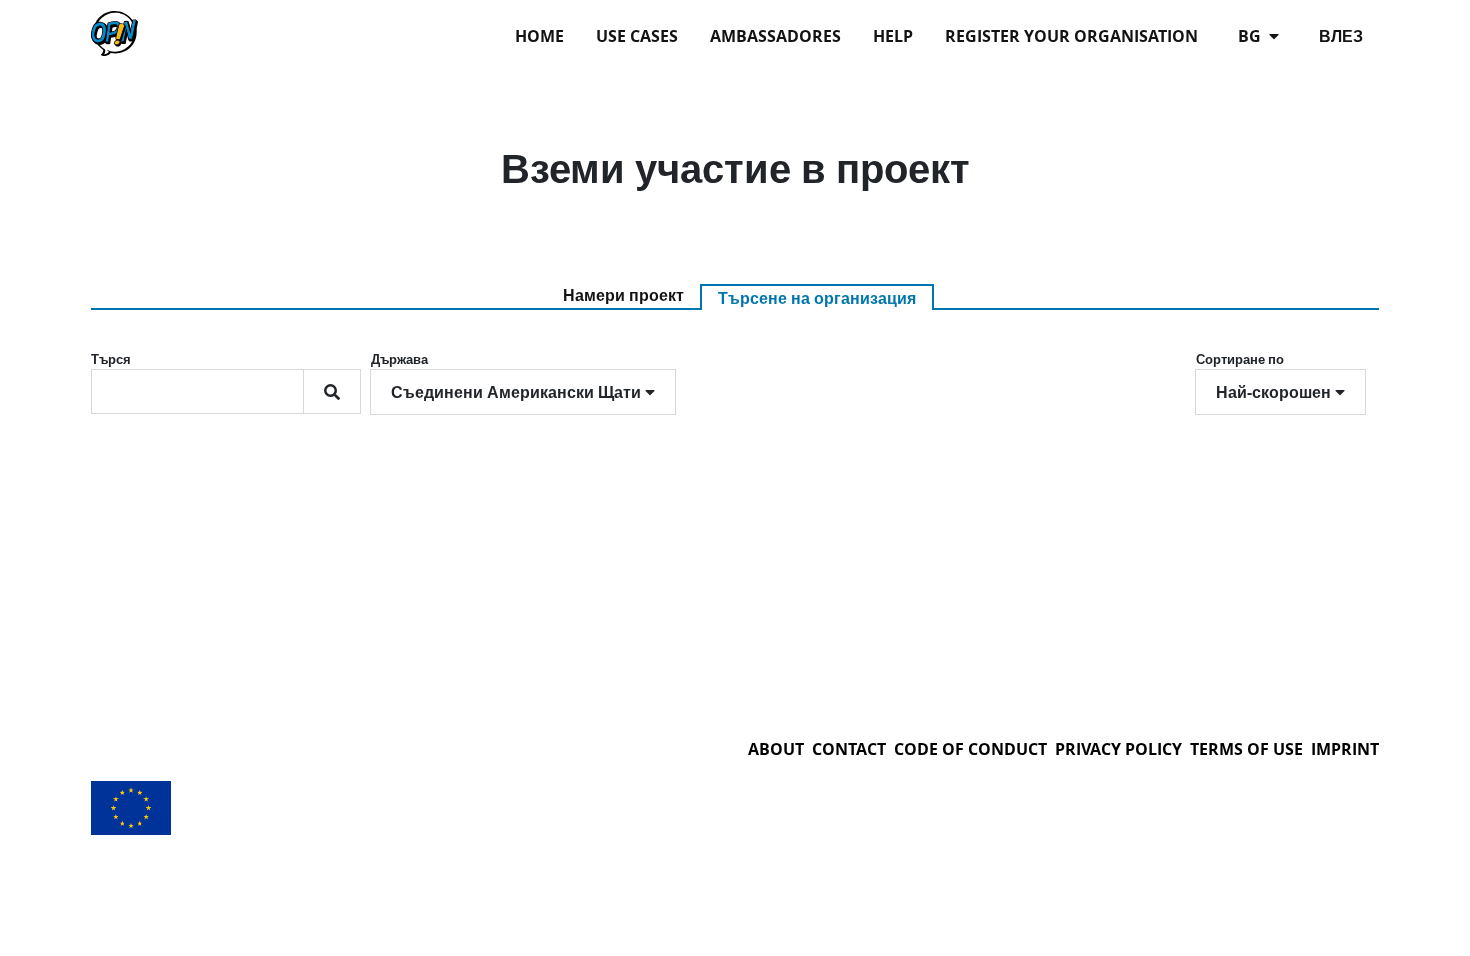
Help (893, 36)
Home (539, 36)
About (776, 749)
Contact (849, 749)
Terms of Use (1246, 749)
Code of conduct (970, 749)
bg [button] (1251, 36)
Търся (111, 359)
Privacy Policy (1118, 749)
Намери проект (623, 295)
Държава (399, 359)
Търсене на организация (817, 298)
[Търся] (332, 391)
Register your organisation (1071, 36)
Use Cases (637, 36)
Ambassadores (775, 36)
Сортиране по (1240, 359)
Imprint (1345, 749)
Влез (1341, 36)
